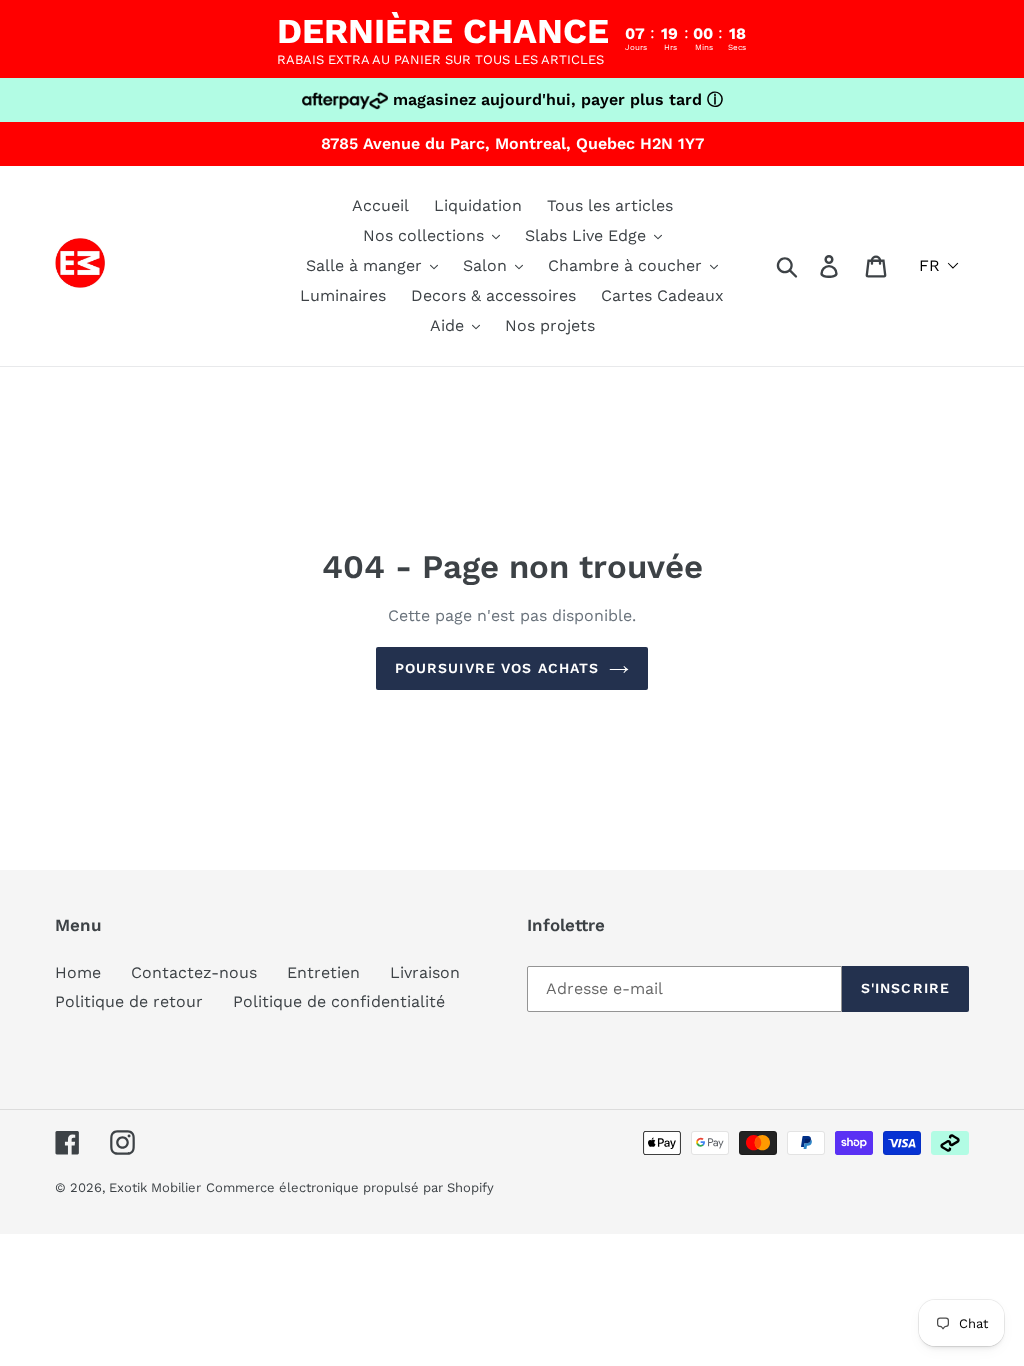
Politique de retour (129, 1001)
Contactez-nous (194, 972)
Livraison (425, 972)
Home (78, 972)
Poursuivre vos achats (497, 668)
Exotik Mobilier (155, 1187)
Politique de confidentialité (339, 1001)
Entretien (323, 972)
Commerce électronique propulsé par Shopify (350, 1187)
